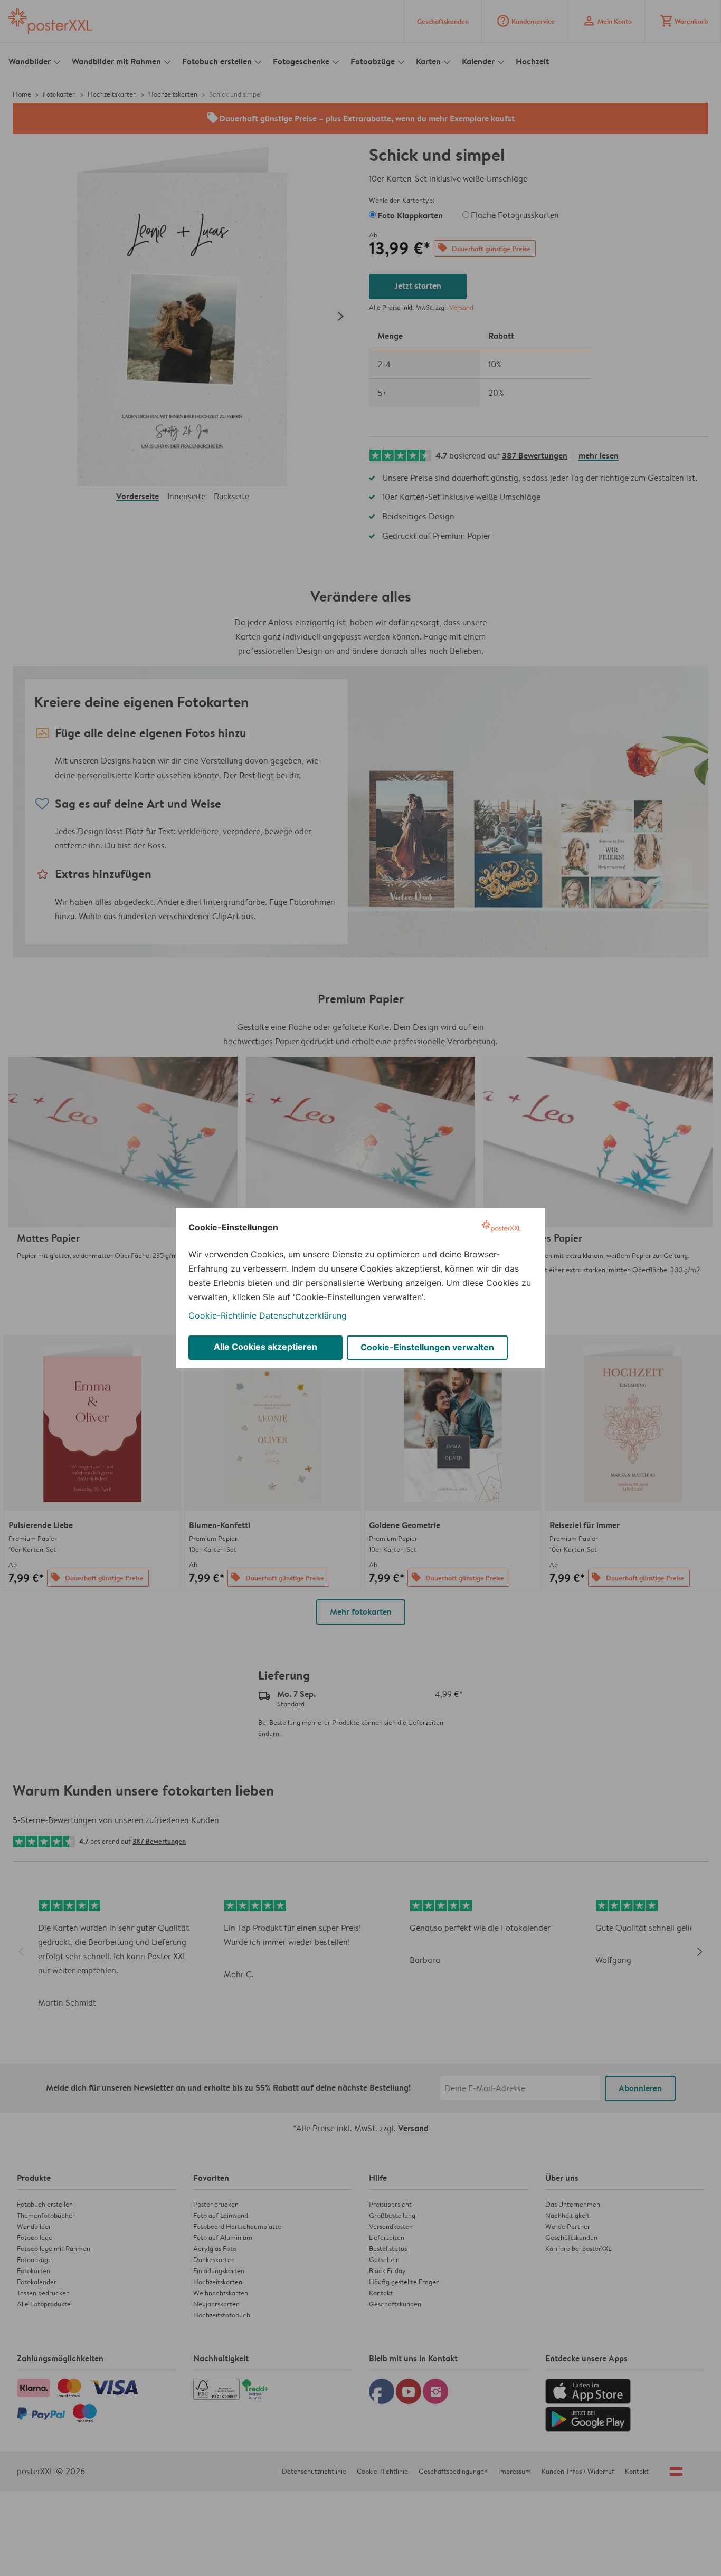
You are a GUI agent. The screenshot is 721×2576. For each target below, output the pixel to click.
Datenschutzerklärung (303, 1315)
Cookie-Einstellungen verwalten (427, 1347)
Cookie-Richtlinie (222, 1315)
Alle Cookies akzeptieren (265, 1347)
